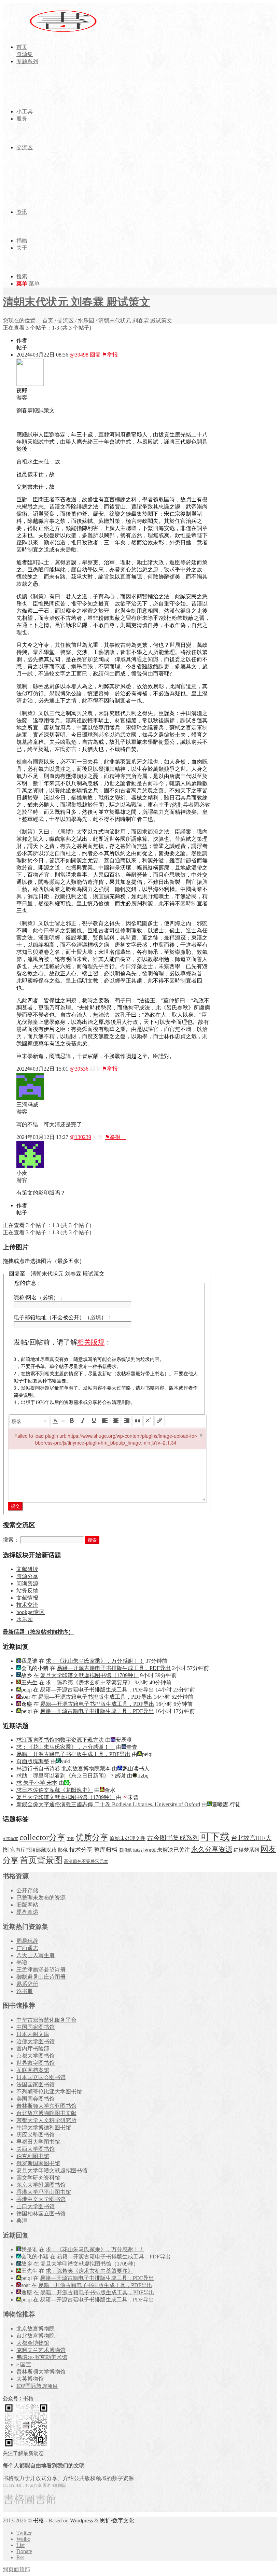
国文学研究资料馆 (38, 2178)
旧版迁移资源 (144, 1850)
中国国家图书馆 (36, 2027)
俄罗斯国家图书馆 (38, 2163)
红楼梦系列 (246, 1850)
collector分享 (42, 1837)
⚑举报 (113, 355)
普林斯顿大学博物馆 (41, 2372)
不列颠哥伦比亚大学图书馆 (49, 2092)
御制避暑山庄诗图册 (41, 1977)
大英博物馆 (30, 2379)
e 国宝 (24, 2364)
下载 (70, 1839)
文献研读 (27, 1569)
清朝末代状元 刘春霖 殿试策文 (76, 302)
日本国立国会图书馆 (41, 2077)
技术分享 (81, 1850)
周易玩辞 (27, 1941)
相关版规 (91, 1342)
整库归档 (106, 1850)
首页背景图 (41, 1860)
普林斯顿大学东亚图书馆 (46, 2106)
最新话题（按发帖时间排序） (38, 1632)
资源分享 (27, 1576)
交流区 (66, 321)
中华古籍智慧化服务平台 (46, 2020)
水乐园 (86, 321)
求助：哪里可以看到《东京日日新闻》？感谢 (71, 1776)
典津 (22, 2221)
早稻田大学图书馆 (38, 2142)
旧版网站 (27, 1905)
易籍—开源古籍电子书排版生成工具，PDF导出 (114, 1668)
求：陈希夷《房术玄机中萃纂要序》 (89, 1682)
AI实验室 (10, 1839)
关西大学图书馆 (36, 2149)
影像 (63, 1850)
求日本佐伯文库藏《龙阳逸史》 (55, 1790)
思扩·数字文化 (117, 2521)
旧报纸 (125, 1850)
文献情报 (27, 1598)
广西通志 (27, 1948)
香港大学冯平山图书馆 (44, 2192)
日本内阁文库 (33, 2034)
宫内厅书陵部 (33, 2049)
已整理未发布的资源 (41, 1898)
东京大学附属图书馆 (41, 2185)
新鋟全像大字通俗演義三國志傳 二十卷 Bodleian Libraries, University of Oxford (108, 1804)
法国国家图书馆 (36, 2084)
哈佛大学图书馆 (36, 2041)
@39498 (79, 355)
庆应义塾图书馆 (36, 2135)
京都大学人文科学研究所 (46, 2120)
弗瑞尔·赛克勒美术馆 (42, 2357)
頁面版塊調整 (33, 1761)
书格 (39, 2521)
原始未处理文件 (128, 1838)
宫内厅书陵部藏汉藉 (33, 1850)
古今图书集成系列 (173, 1838)
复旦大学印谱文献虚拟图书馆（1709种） (89, 1675)
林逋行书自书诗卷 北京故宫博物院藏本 (64, 1769)
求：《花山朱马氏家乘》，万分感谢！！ (95, 1661)
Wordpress (81, 2521)
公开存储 (27, 1890)
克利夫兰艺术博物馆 (41, 2350)
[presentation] (29, 1421)
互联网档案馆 (33, 2070)
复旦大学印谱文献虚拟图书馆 (52, 2170)
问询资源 (27, 1583)
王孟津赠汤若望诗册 (41, 1970)
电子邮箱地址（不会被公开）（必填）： (63, 1317)
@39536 (79, 1069)
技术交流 (27, 1605)
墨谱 (22, 1962)
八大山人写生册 (36, 1955)
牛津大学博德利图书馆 (44, 2127)
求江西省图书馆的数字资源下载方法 (60, 1740)
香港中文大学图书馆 (41, 2199)
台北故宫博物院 (36, 2336)
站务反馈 (27, 1591)
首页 (48, 321)
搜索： (11, 1540)
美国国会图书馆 (36, 2099)
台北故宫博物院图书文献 (46, 2113)
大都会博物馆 (33, 2343)
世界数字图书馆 (36, 2063)
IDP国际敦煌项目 (37, 2386)
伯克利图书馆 (33, 2156)
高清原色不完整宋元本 (86, 1862)
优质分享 (92, 1837)
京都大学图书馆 (36, 2056)
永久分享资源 (212, 1849)
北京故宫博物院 (36, 2329)
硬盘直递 (27, 1912)
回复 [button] (95, 355)
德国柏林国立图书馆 (41, 2213)
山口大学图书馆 (36, 2206)
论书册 (25, 1991)
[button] (29, 1421)
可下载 (215, 1837)
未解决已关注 (173, 1850)
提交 (15, 1506)
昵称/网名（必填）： (39, 1298)
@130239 (80, 1137)
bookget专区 (31, 1612)
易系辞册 (27, 1984)
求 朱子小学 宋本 (37, 1783)
